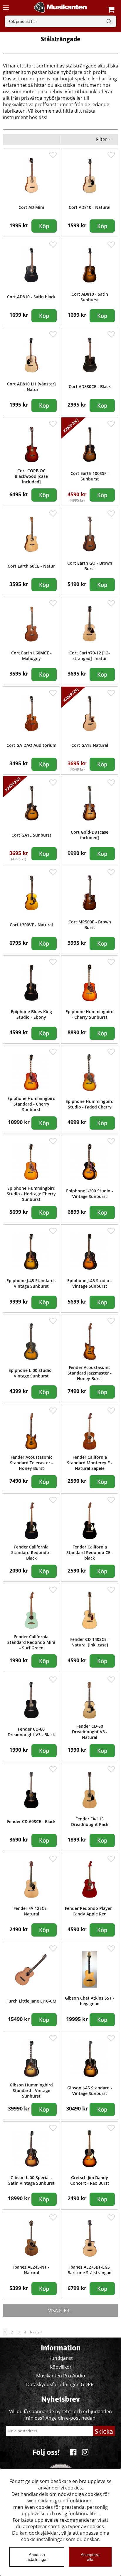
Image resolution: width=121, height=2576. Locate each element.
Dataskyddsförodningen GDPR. (60, 2384)
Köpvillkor (61, 2367)
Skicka (104, 2431)
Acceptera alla (90, 2557)
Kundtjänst (61, 2358)
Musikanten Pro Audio (61, 2376)
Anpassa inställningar (37, 2557)
